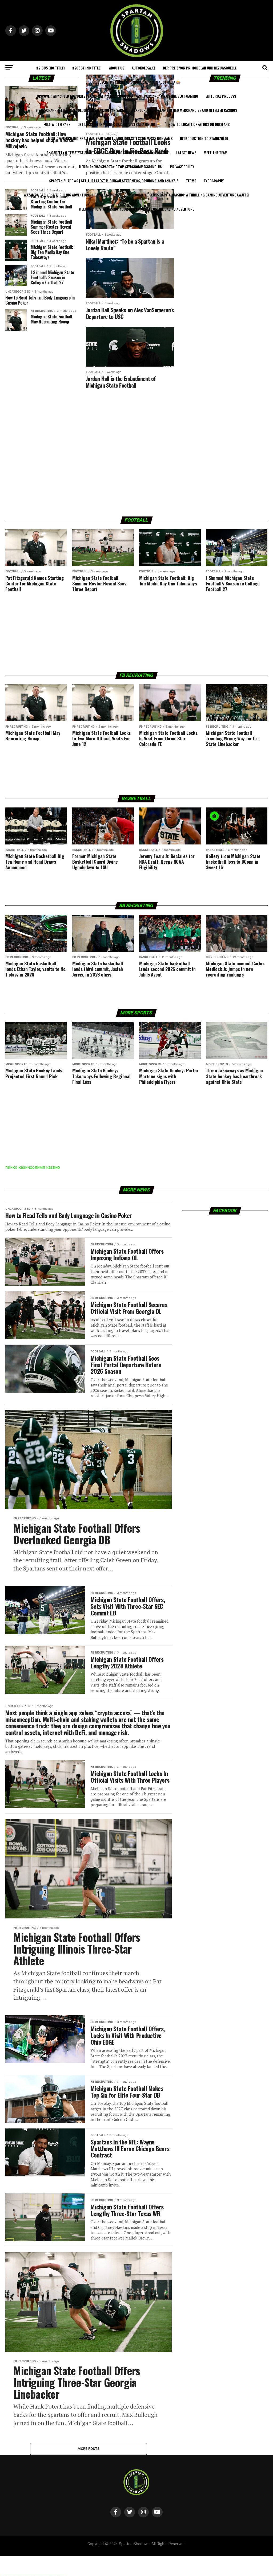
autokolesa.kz (144, 68)
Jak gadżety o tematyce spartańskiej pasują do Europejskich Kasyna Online (107, 152)
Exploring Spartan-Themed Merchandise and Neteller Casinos (186, 110)
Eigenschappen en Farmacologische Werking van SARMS (81, 110)
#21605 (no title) (51, 68)
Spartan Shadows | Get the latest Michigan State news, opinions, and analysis (114, 181)
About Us (117, 68)
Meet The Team (216, 152)
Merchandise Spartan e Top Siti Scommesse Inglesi (121, 167)
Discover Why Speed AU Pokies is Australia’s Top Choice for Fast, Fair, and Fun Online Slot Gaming (117, 96)
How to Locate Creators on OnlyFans (199, 124)
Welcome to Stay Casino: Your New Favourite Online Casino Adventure (136, 209)
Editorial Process (221, 96)
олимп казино (46, 1167)
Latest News (186, 152)
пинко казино (19, 1167)
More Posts (89, 2449)
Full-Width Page (57, 124)
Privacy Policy (182, 167)
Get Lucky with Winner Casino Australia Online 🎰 (119, 124)
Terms (191, 181)
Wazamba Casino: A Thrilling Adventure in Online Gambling (73, 195)
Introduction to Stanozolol (204, 138)
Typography (214, 181)
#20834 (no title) (87, 68)
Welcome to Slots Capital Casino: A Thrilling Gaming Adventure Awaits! (189, 195)
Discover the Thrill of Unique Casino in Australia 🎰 (136, 82)
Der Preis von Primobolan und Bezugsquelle (200, 68)
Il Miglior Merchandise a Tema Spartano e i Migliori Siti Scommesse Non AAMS (109, 138)
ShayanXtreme (149, 2548)
